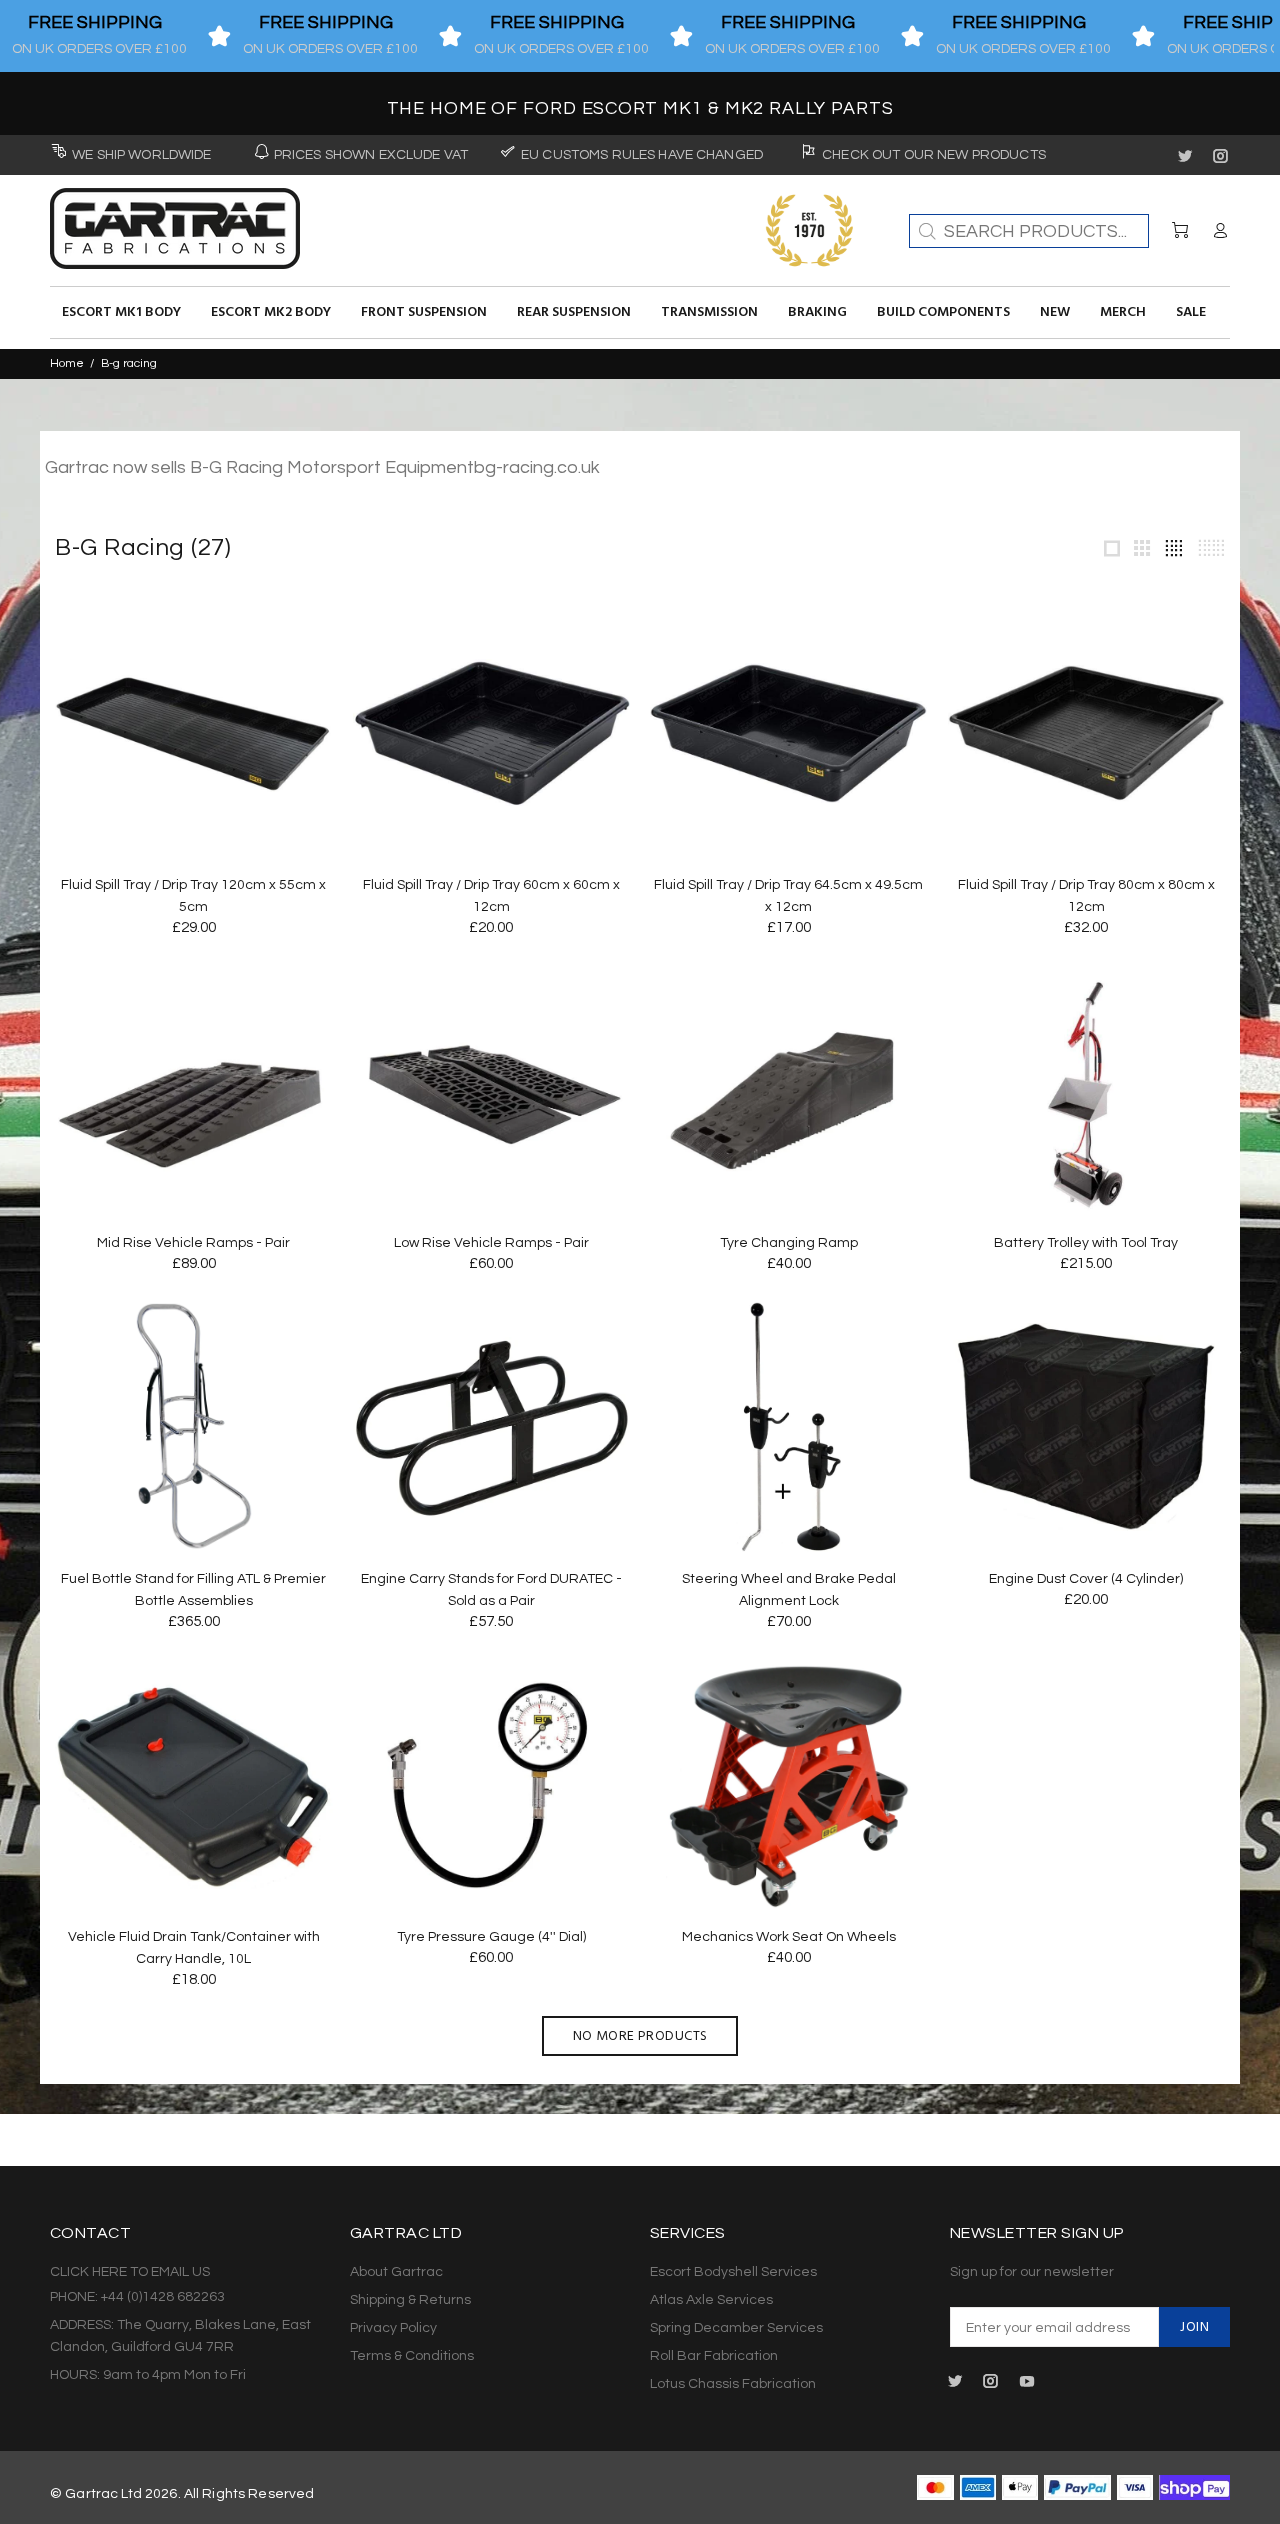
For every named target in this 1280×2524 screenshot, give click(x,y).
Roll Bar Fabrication (714, 2356)
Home (67, 363)
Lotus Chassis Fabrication (733, 2384)
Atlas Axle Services (711, 2300)
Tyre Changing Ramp (789, 1243)
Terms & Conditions (412, 2356)
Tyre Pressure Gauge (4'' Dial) (491, 1937)
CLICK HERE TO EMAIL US (130, 2272)
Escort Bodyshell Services (733, 2272)
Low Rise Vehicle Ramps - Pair (491, 1243)
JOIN (1194, 2327)
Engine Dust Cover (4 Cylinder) (1086, 1579)
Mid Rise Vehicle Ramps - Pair (193, 1243)
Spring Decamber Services (736, 2328)
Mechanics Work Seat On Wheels (789, 1937)
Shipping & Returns (410, 2300)
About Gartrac (396, 2272)
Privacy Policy (393, 2328)
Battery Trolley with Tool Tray (1086, 1243)
